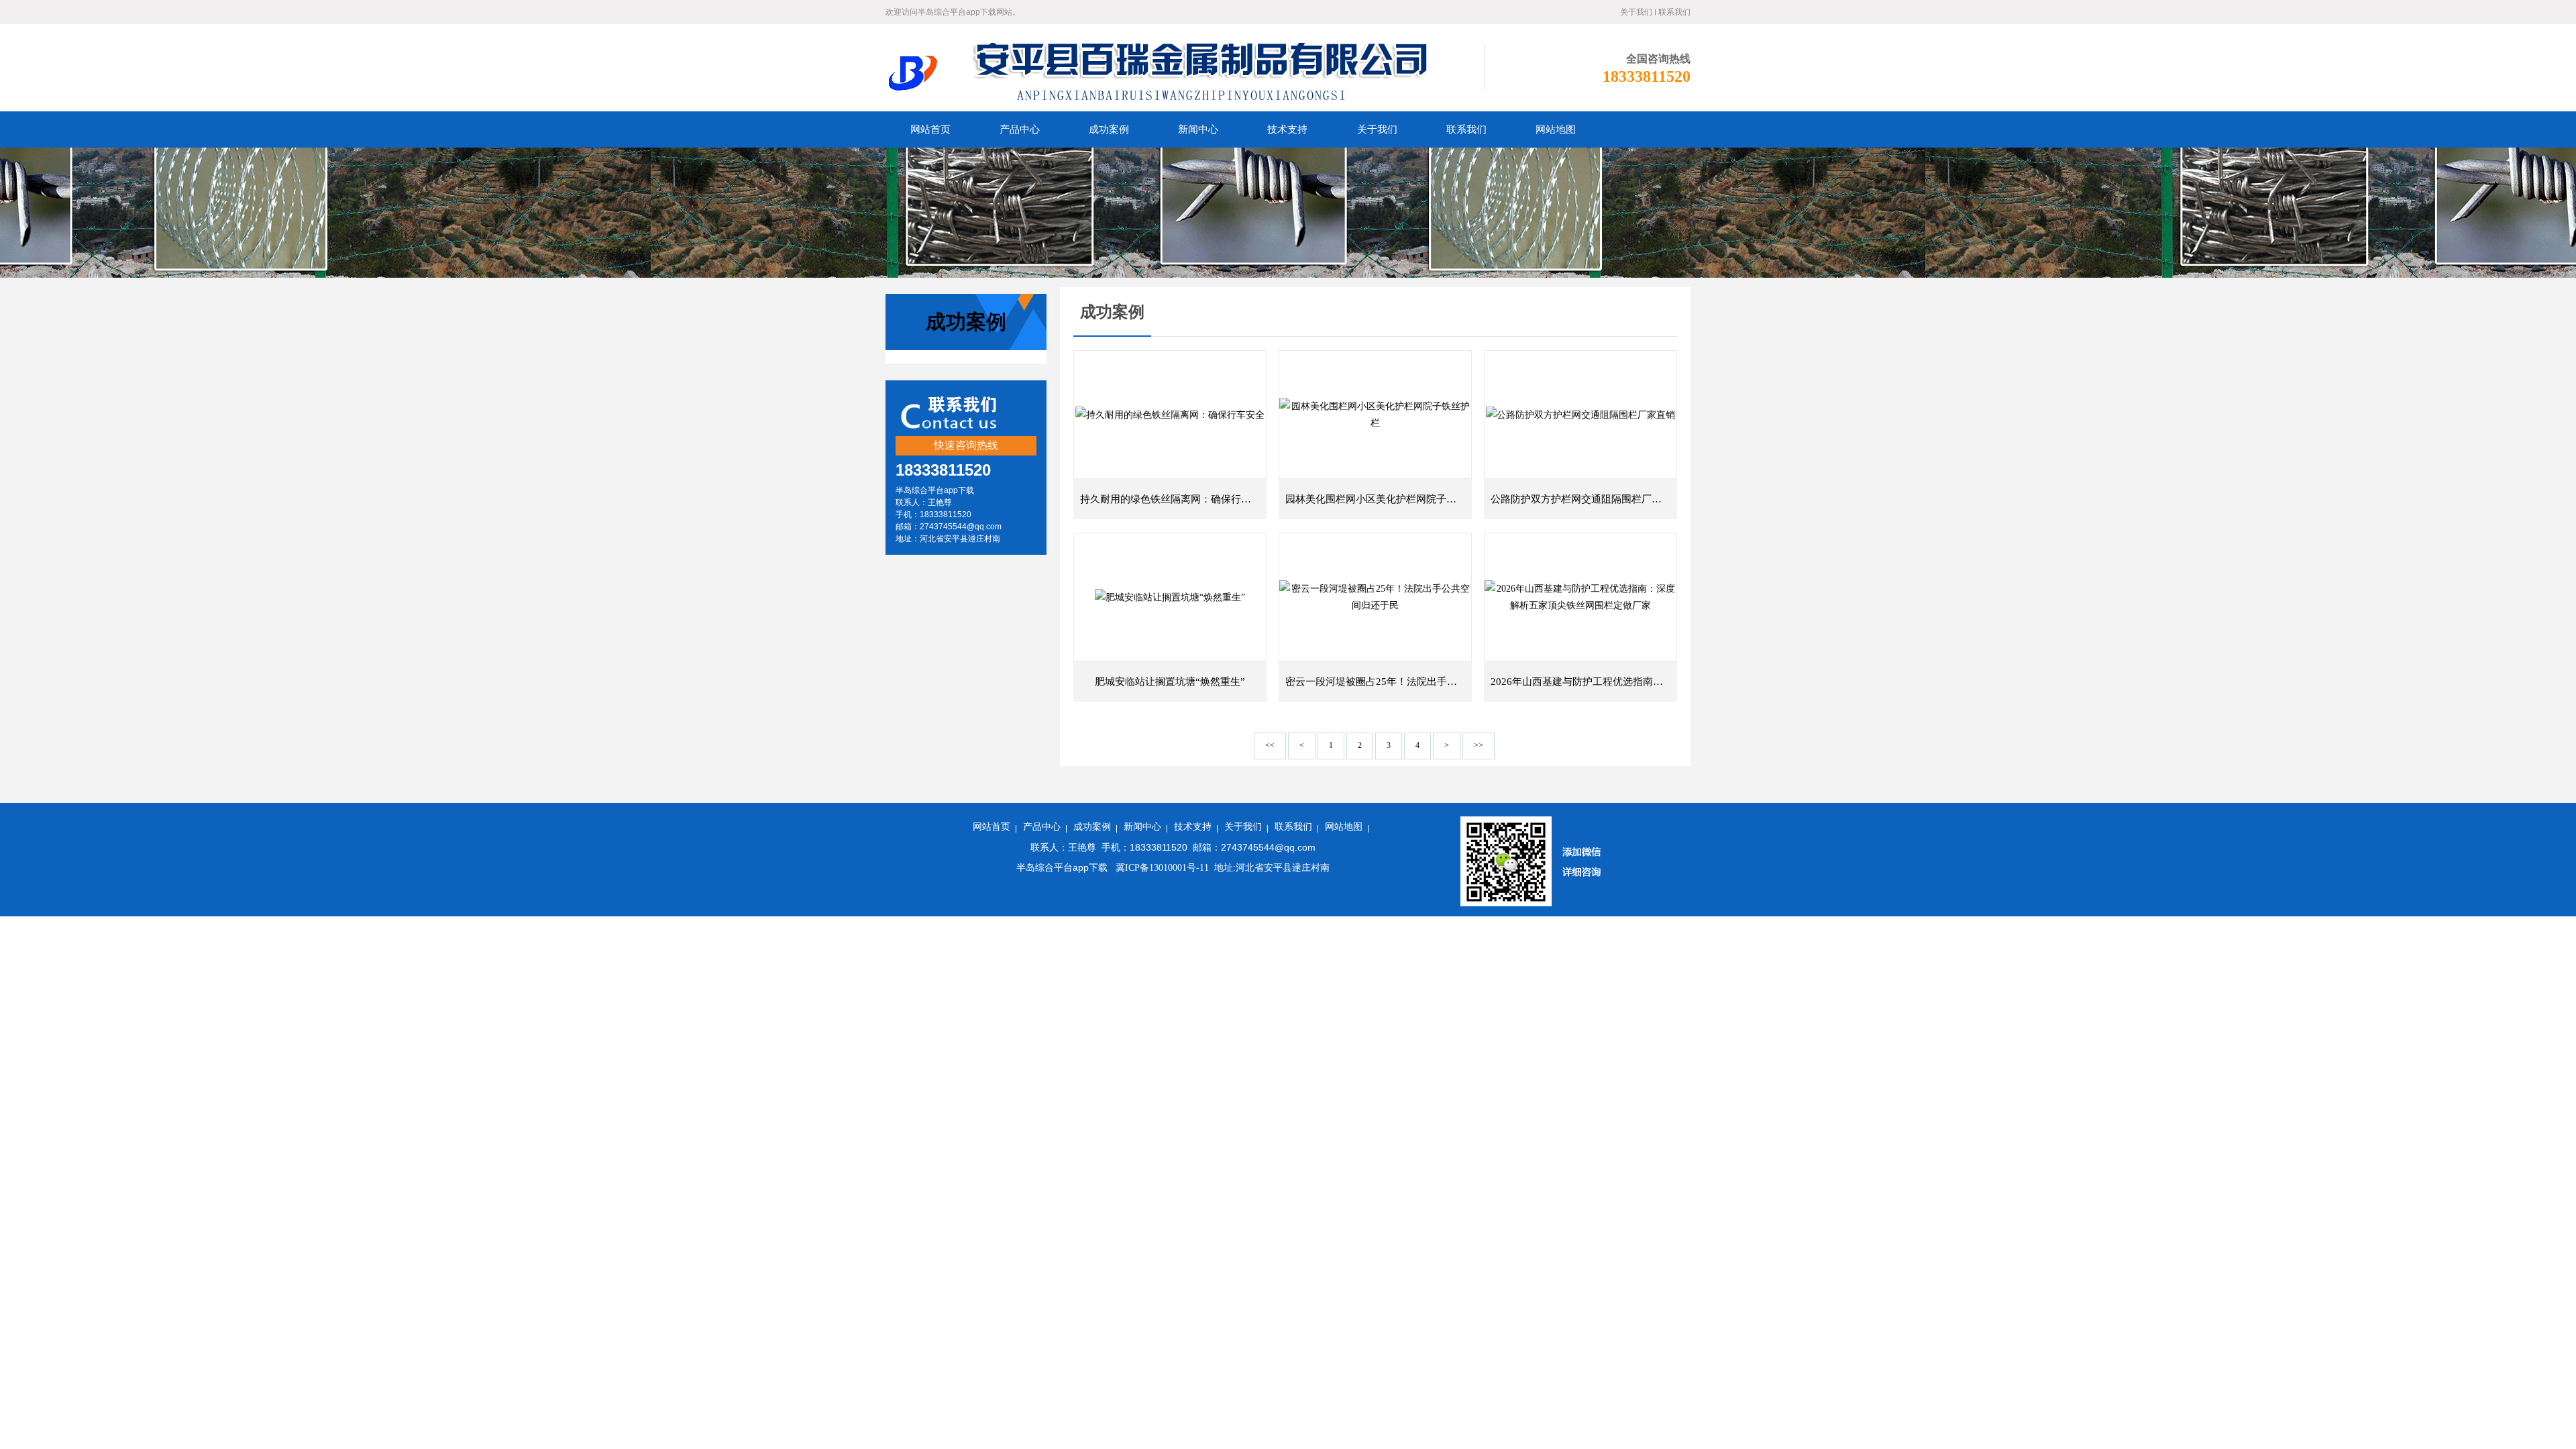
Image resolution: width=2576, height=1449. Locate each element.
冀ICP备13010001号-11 (1161, 868)
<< (1270, 745)
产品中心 (1042, 827)
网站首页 (991, 827)
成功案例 (1092, 827)
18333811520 (1647, 76)
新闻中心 (1142, 827)
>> (1479, 745)
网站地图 (1344, 827)
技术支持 (1193, 827)
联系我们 (1674, 12)
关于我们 (1636, 12)
